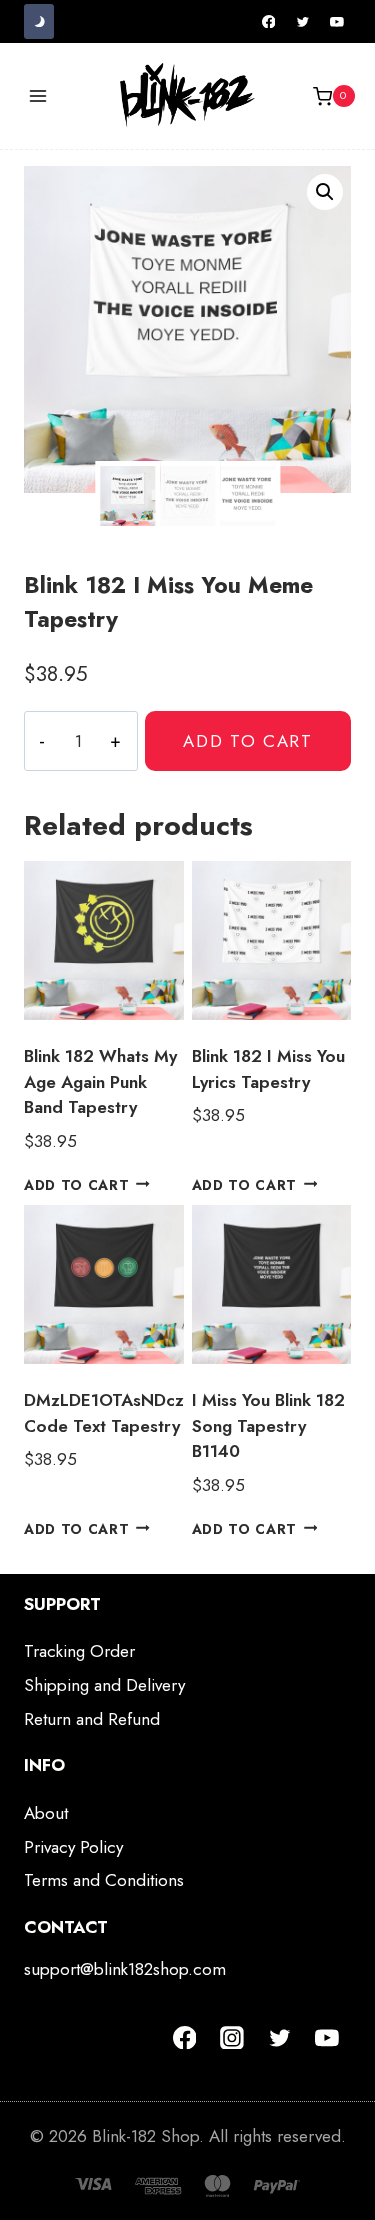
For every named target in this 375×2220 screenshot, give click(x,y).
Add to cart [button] (76, 1184)
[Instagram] (232, 2038)
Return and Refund (92, 1719)
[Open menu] (38, 96)
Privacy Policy (73, 1847)
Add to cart (248, 741)
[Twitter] (303, 22)
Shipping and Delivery (104, 1685)
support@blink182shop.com (125, 1969)
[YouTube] (337, 22)
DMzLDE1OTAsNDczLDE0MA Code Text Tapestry (138, 1413)
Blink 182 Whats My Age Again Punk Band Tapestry (100, 1081)
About (46, 1813)
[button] (325, 192)
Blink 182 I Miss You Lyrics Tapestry (268, 1069)
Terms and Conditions (104, 1880)
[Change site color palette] (39, 21)
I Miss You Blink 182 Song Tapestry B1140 (268, 1425)
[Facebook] (269, 22)
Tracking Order (79, 1651)
